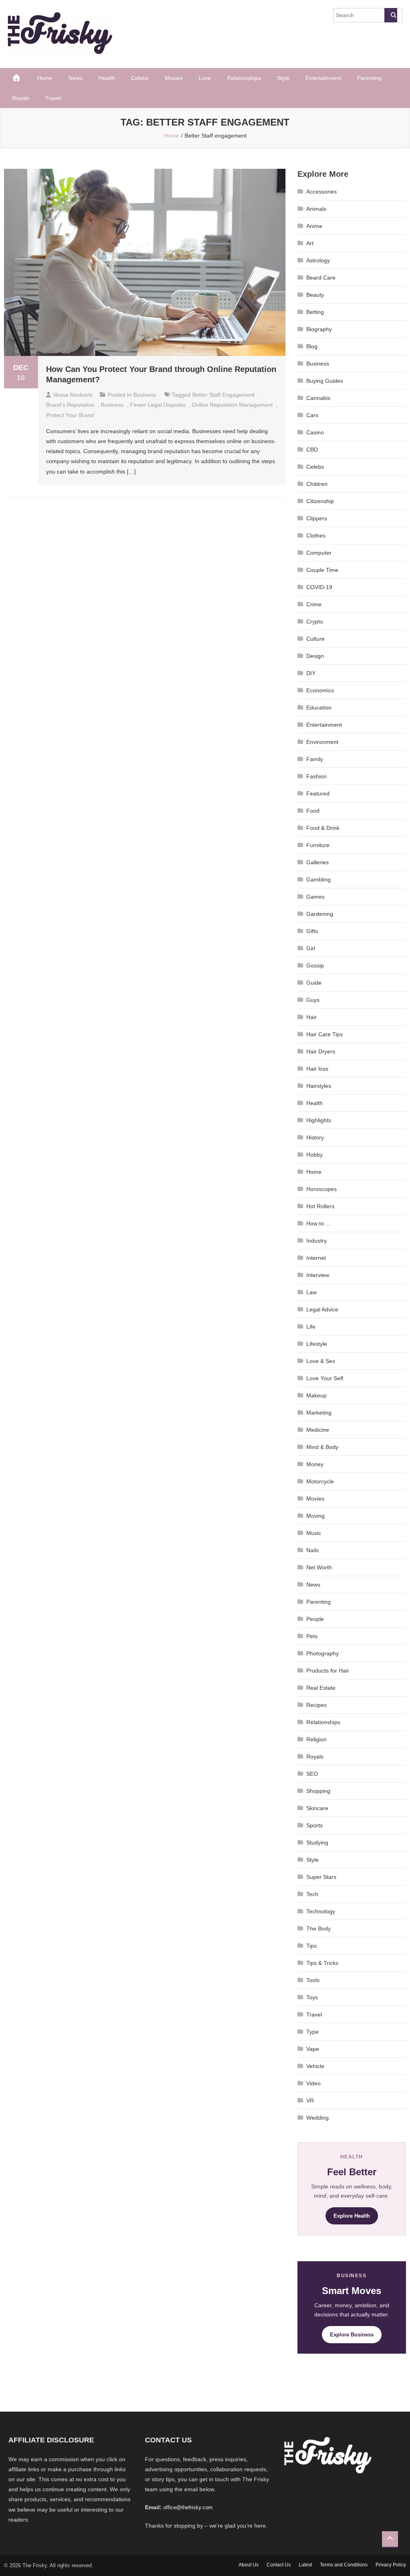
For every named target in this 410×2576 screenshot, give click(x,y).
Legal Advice (322, 1309)
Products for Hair (328, 1671)
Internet (316, 1258)
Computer (319, 553)
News (75, 78)
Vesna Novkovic (73, 395)
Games (316, 897)
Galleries (318, 862)
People (315, 1619)
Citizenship (320, 501)
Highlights (319, 1120)
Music (314, 1533)
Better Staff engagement (223, 395)
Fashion (317, 776)
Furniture (318, 845)
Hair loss (317, 1069)
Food (313, 811)
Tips (312, 1946)
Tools (313, 1980)
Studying (317, 1843)
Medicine (318, 1430)
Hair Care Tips (325, 1034)
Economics (320, 690)
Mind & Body (322, 1447)
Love (205, 78)
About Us (249, 2565)
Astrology (318, 260)
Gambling (319, 879)
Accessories (322, 192)
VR (310, 2100)
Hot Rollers (320, 1206)
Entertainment (323, 78)
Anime (314, 226)
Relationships (244, 78)
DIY (311, 673)
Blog (312, 346)
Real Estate (321, 1688)
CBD (312, 450)
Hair (312, 1017)
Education (319, 707)
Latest (305, 2565)
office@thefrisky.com (188, 2507)
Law (312, 1292)
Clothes (316, 536)
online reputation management (232, 405)
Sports (315, 1825)
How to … (319, 1223)
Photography (323, 1653)
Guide (314, 983)
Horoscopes (322, 1189)
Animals (316, 209)
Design (315, 656)
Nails (313, 1550)
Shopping (318, 1791)
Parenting (369, 78)
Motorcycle (320, 1481)
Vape (313, 2049)
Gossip (315, 965)
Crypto (315, 622)
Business (145, 395)
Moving (316, 1516)
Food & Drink (323, 828)
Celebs (140, 78)
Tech (312, 1894)
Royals (21, 98)
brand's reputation (70, 405)
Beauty (315, 295)
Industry (317, 1241)
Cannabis (318, 398)
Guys (313, 1000)
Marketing (319, 1413)
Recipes (317, 1705)
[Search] (391, 15)
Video (314, 2083)
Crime (314, 604)
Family (315, 759)
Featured (318, 793)
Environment (322, 742)
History (315, 1137)
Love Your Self (325, 1378)
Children (317, 484)
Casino (315, 432)
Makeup (317, 1395)
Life (311, 1327)
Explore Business (352, 2335)
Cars (312, 415)
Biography (319, 329)
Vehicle (315, 2066)
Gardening (320, 914)
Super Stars (321, 1877)
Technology (321, 1911)
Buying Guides (325, 381)
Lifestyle (317, 1344)
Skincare (317, 1808)
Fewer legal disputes (158, 405)
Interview (318, 1275)
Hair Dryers (321, 1051)
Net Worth (319, 1567)
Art (310, 243)
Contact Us (279, 2565)
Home (45, 78)
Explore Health (352, 2216)
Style (283, 78)
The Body (319, 1929)
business (112, 405)
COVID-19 (319, 587)
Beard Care (321, 278)
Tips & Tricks (322, 1963)
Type (313, 2032)
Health (107, 78)
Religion (317, 1739)
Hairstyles (319, 1086)
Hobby (315, 1155)
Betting (315, 312)
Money (315, 1464)
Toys (312, 1997)
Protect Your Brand (70, 415)
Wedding (318, 2118)
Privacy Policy (391, 2565)
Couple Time (322, 570)
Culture (316, 639)
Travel (53, 98)
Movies (174, 78)
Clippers (317, 518)
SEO (312, 1774)
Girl (311, 948)
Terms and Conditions (344, 2565)
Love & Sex (321, 1361)
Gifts (312, 931)
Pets (312, 1636)
